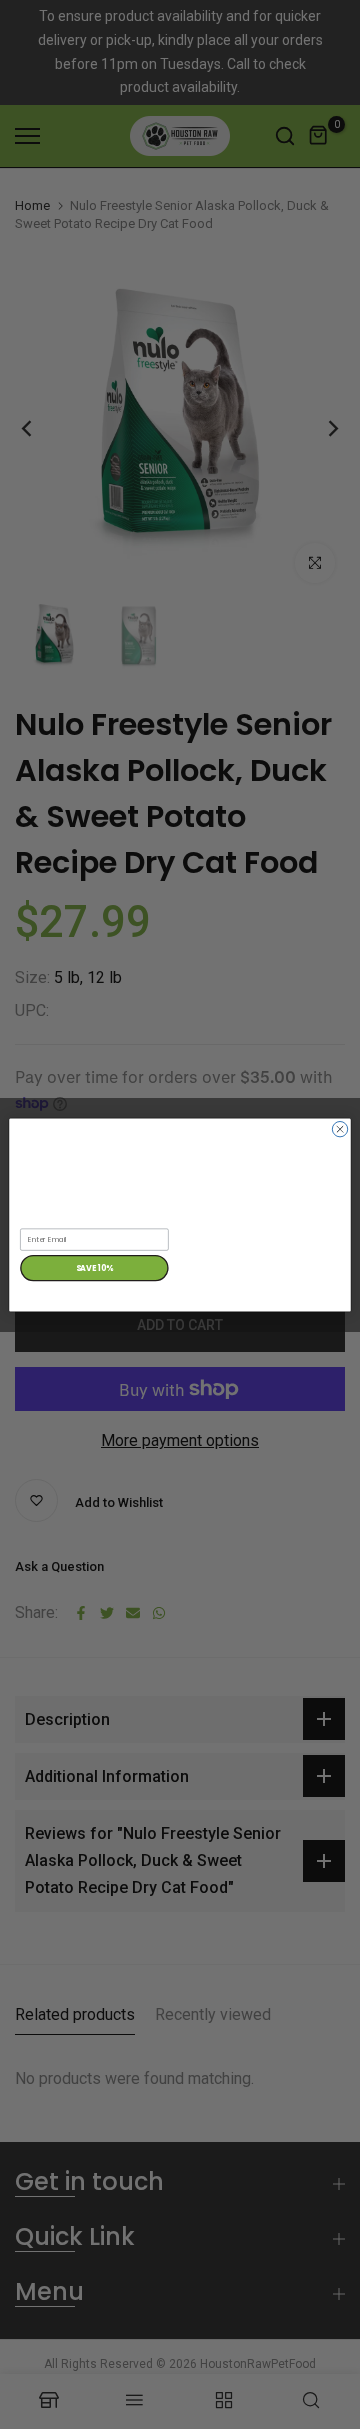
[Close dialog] (339, 1128)
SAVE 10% (95, 1267)
